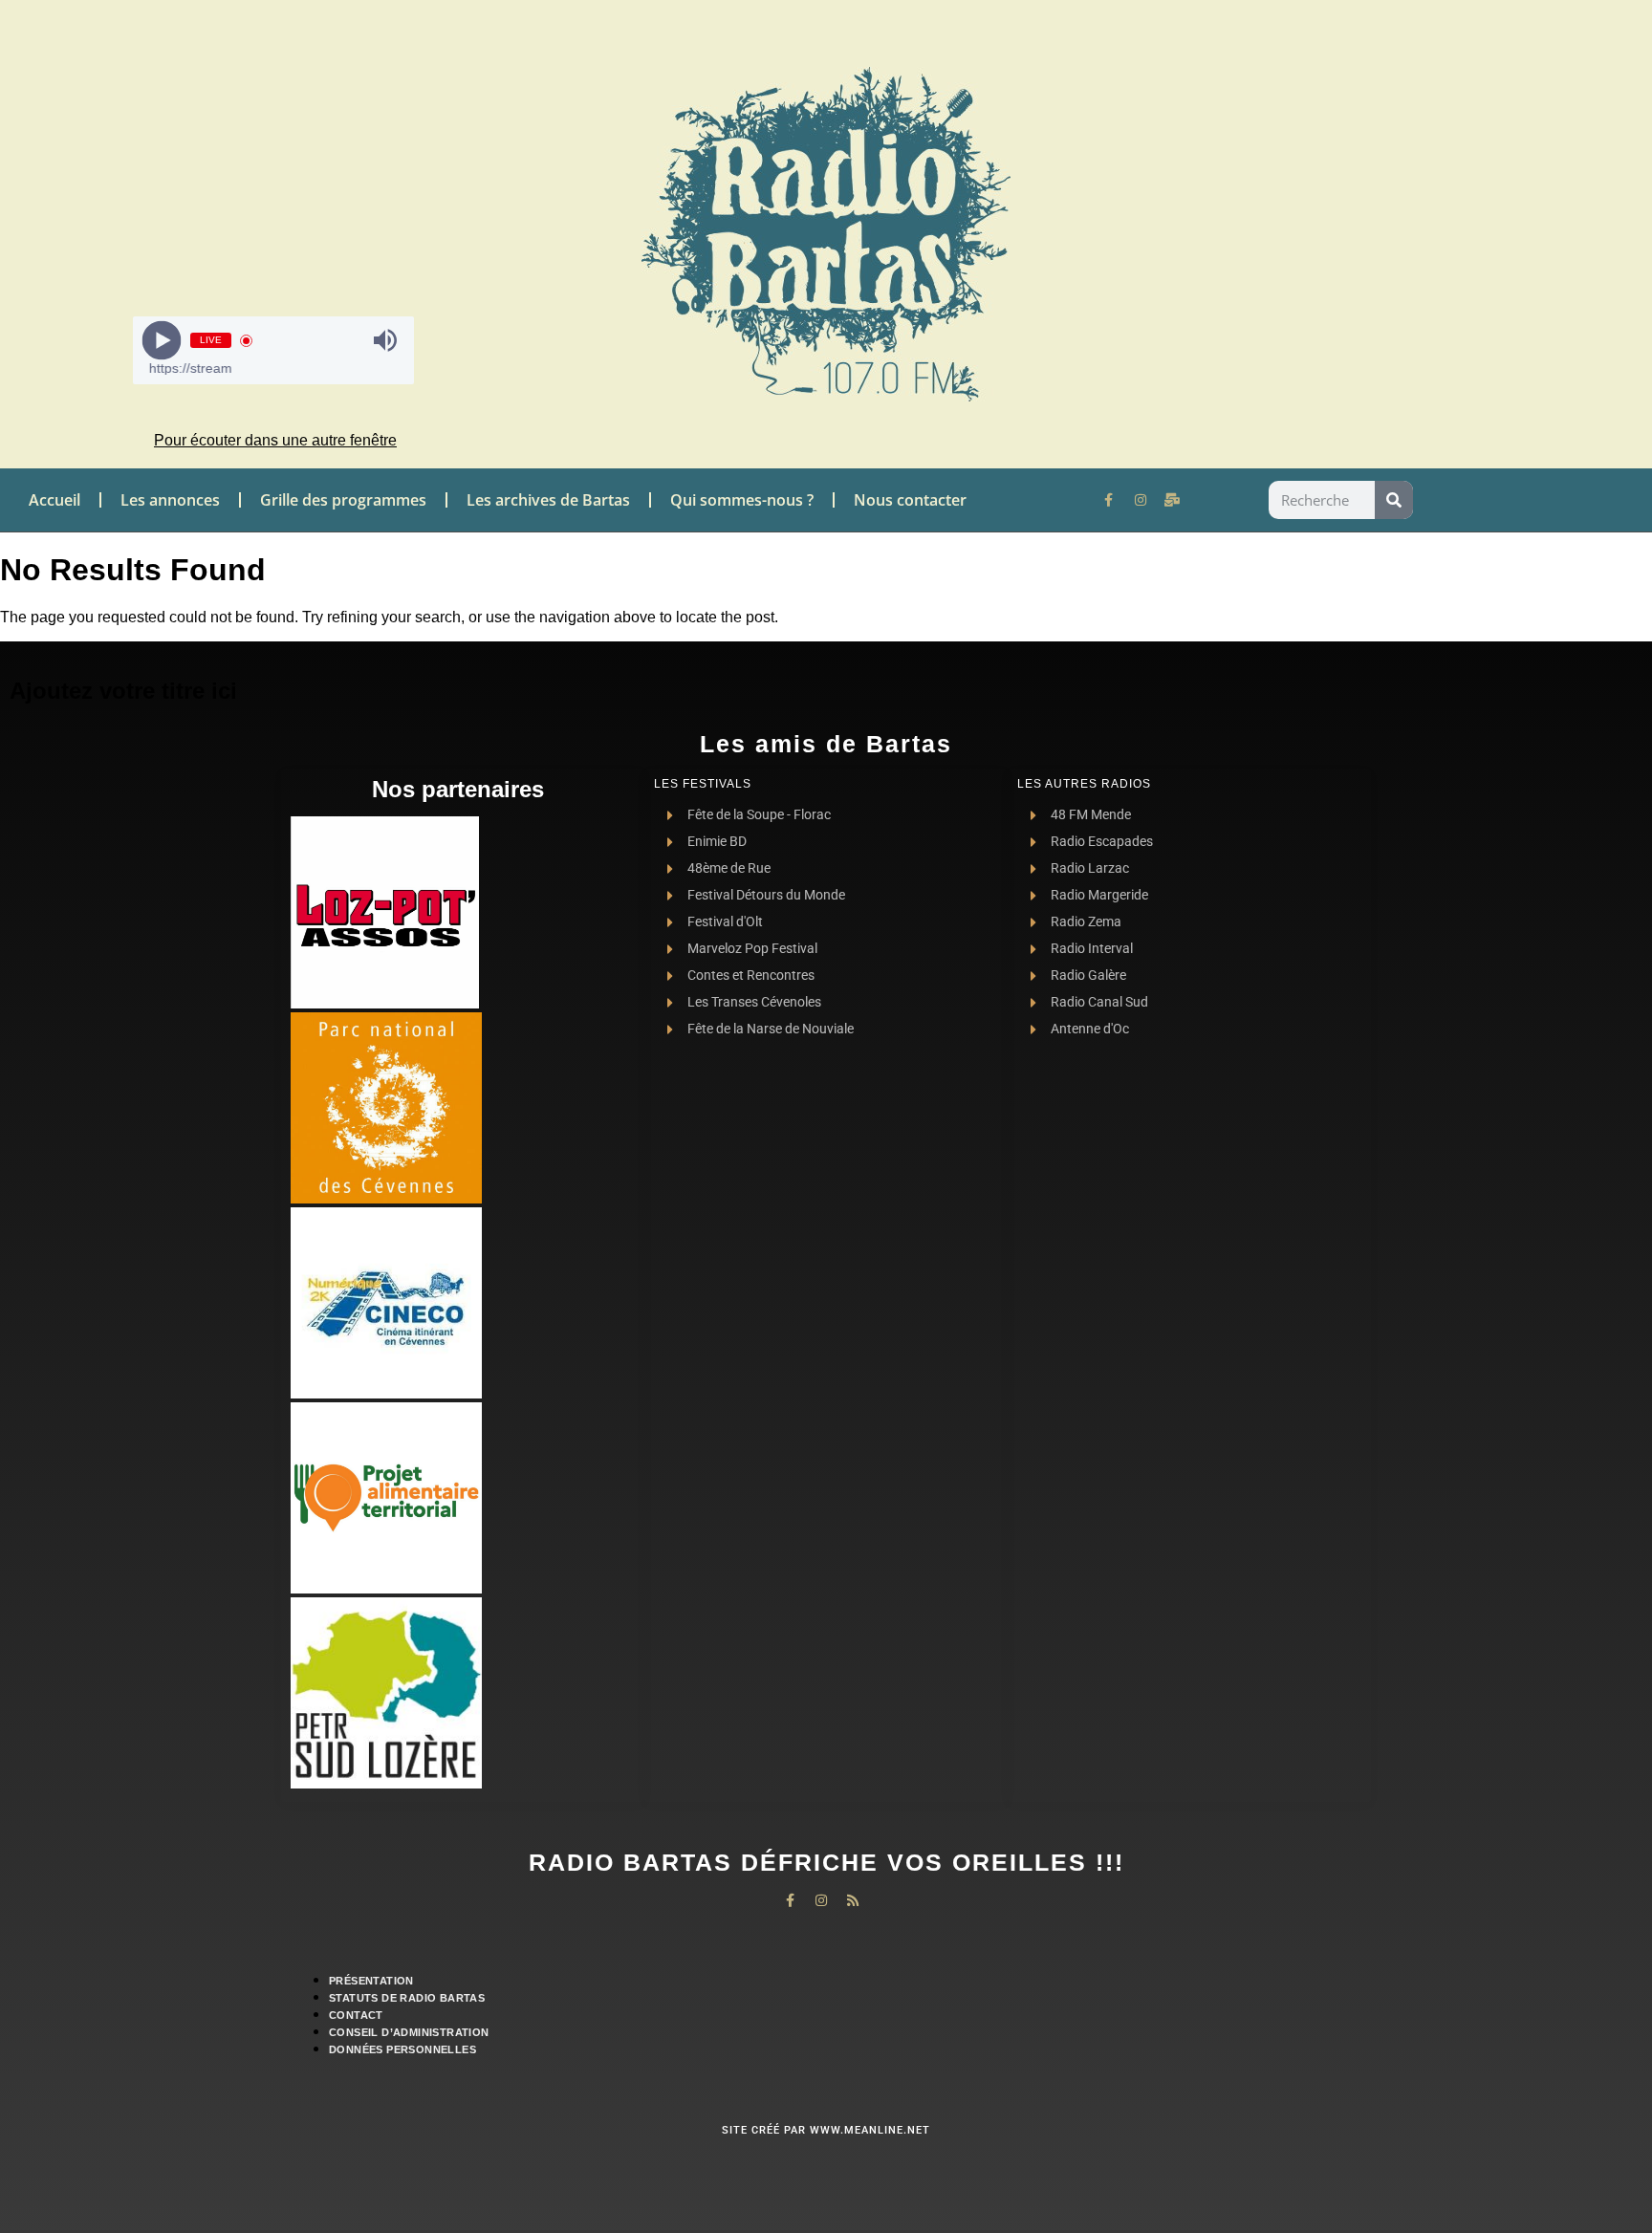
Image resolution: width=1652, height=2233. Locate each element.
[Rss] (853, 1900)
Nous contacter (910, 500)
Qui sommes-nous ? (742, 500)
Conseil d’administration (409, 2032)
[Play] (162, 341)
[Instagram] (1141, 500)
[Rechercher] (1394, 500)
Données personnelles (402, 2049)
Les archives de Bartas (548, 500)
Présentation (371, 1981)
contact (356, 2015)
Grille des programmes (343, 500)
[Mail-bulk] (1172, 500)
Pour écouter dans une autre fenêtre (275, 440)
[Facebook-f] (1109, 500)
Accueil (54, 500)
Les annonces (170, 500)
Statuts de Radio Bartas (407, 1998)
